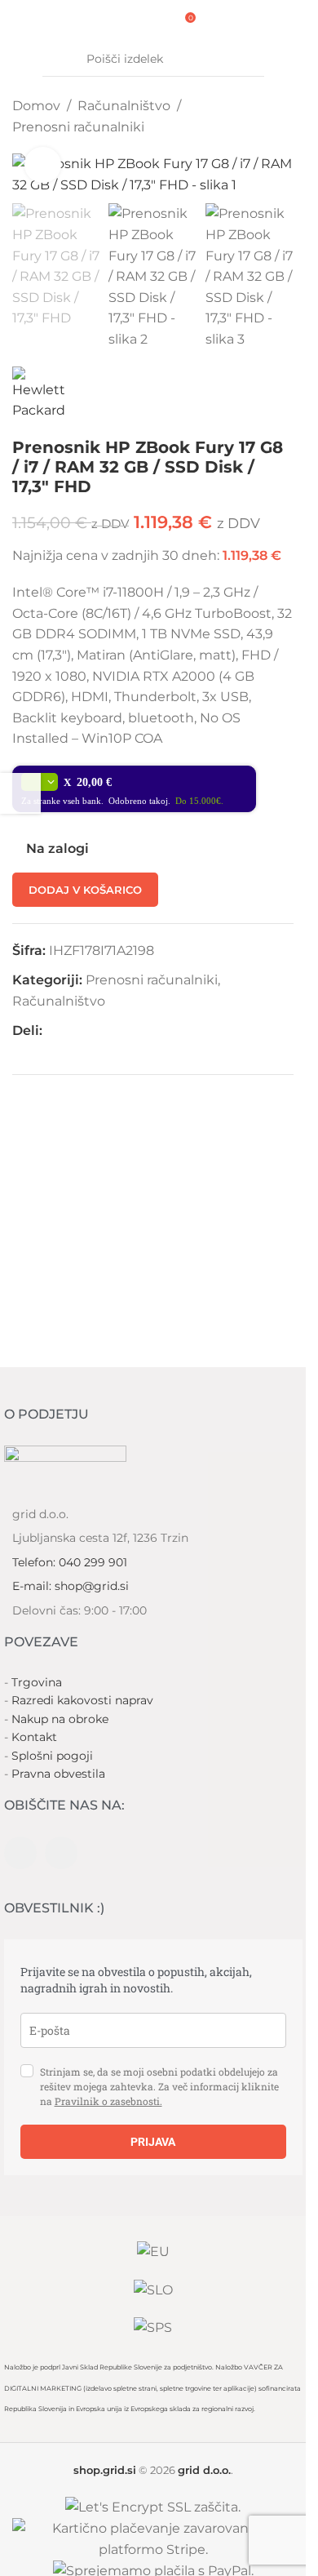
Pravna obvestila (58, 1774)
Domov (36, 106)
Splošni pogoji (52, 1756)
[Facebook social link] (52, 1030)
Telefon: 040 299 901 (70, 1562)
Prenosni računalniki (78, 127)
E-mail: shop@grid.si (71, 1586)
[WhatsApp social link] (91, 1030)
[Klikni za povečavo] (43, 165)
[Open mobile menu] (117, 22)
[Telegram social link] (111, 1030)
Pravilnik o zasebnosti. (108, 2101)
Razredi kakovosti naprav (82, 1700)
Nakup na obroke (60, 1719)
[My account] (159, 22)
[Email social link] (72, 1030)
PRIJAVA (153, 2142)
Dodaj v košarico (85, 890)
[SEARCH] (247, 60)
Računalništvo (124, 106)
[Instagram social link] (61, 1853)
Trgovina (37, 1682)
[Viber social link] (130, 1030)
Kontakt (34, 1737)
